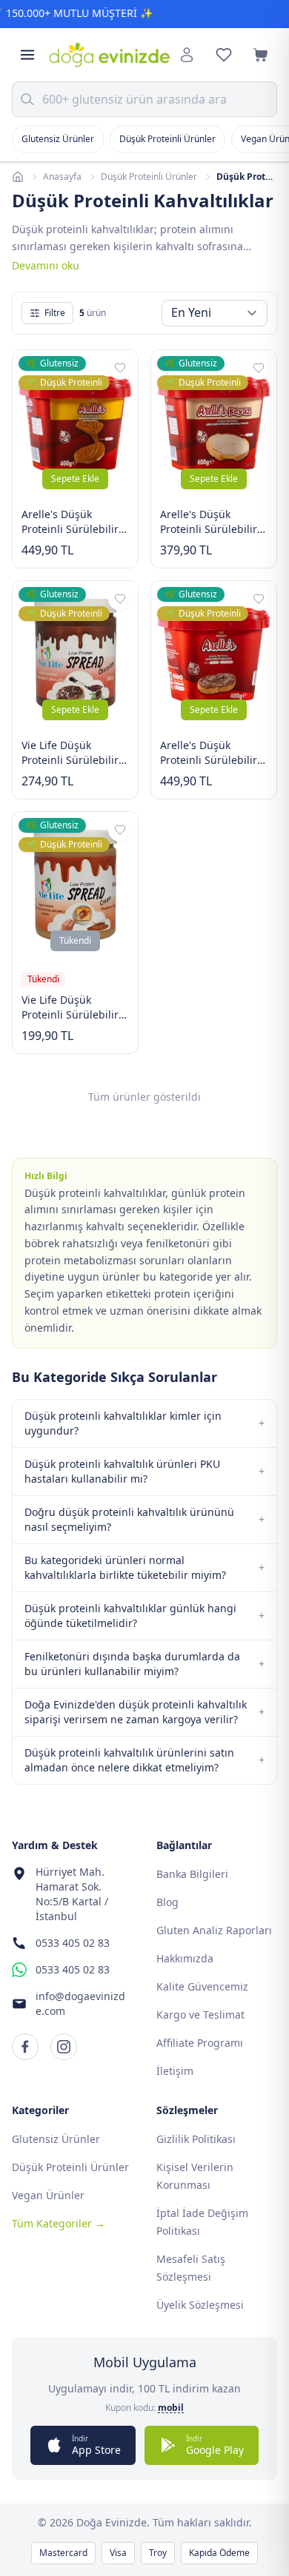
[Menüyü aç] (27, 55)
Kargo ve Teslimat (200, 2015)
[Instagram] (64, 2047)
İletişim (175, 2071)
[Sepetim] (261, 55)
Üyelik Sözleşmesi (200, 2305)
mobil (171, 2408)
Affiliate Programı (200, 2043)
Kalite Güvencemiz (202, 1986)
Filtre (55, 313)
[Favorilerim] (224, 55)
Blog (167, 1902)
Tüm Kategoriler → (59, 2223)
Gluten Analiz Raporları (214, 1930)
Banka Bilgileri (192, 1874)
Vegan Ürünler (48, 2195)
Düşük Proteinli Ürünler (167, 139)
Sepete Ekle (75, 479)
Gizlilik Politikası (196, 2139)
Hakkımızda (185, 1958)
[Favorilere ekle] (120, 368)
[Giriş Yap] (187, 55)
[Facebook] (25, 2047)
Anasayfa (62, 177)
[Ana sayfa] (18, 177)
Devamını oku (46, 265)
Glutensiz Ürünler (58, 139)
